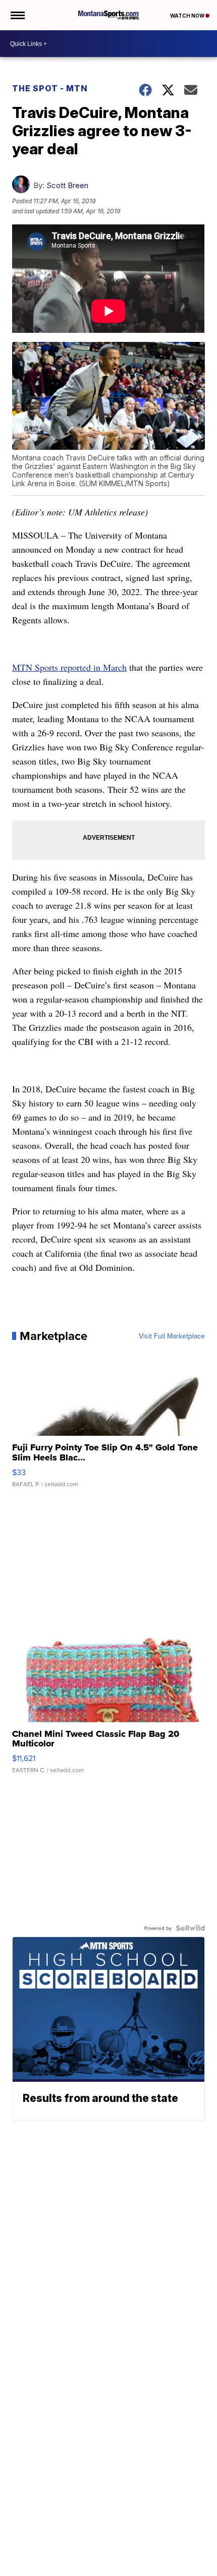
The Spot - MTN (50, 88)
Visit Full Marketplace (172, 1336)
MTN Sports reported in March (69, 667)
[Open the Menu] (17, 15)
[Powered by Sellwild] (190, 1928)
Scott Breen (67, 185)
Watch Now (188, 16)
